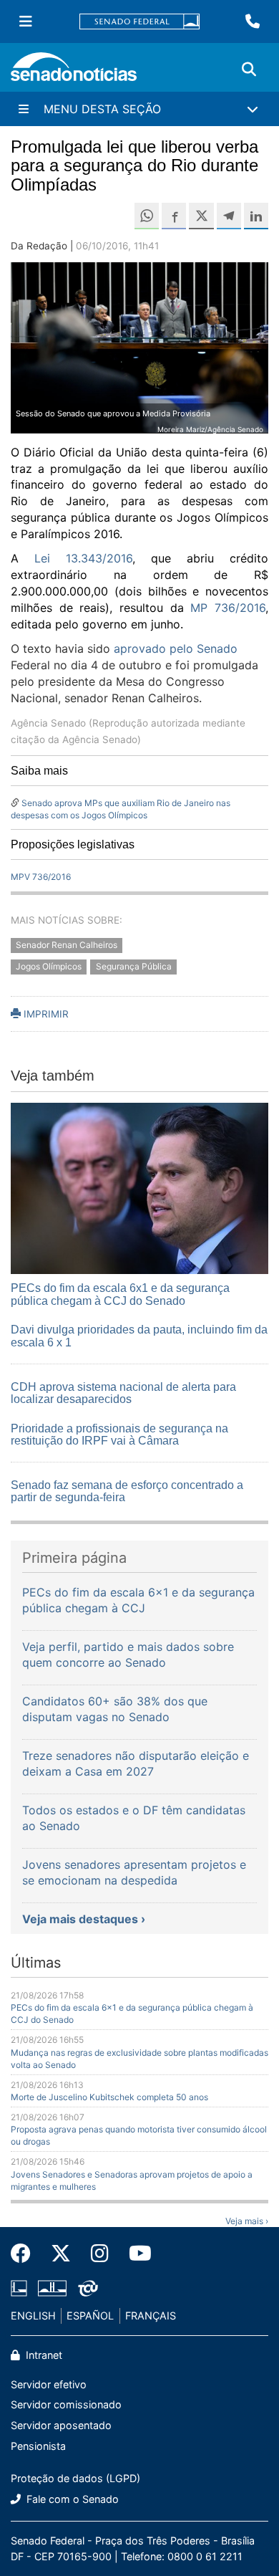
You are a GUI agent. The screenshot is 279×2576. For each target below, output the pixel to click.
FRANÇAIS (151, 2316)
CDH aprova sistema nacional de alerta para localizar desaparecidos (123, 1393)
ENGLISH (33, 2316)
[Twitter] (61, 2254)
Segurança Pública (134, 967)
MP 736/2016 (228, 608)
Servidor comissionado (66, 2404)
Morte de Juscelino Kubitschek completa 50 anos (109, 2097)
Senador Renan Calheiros (67, 945)
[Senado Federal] (139, 22)
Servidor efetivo (49, 2384)
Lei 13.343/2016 (83, 558)
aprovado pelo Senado (176, 648)
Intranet (43, 2355)
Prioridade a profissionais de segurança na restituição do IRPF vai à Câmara (119, 1435)
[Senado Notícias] (74, 72)
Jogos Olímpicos (49, 967)
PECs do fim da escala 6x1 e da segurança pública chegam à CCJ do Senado (120, 1294)
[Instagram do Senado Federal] (100, 2254)
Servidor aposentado (61, 2425)
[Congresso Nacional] (52, 2288)
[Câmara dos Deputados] (19, 2288)
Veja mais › (247, 2221)
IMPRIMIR (45, 1014)
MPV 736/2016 (41, 877)
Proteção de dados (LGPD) (75, 2478)
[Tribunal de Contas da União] (88, 2288)
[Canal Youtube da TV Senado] (135, 2254)
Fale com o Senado (71, 2499)
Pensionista (38, 2446)
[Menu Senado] (26, 21)
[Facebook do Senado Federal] (26, 2254)
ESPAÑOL (90, 2316)
